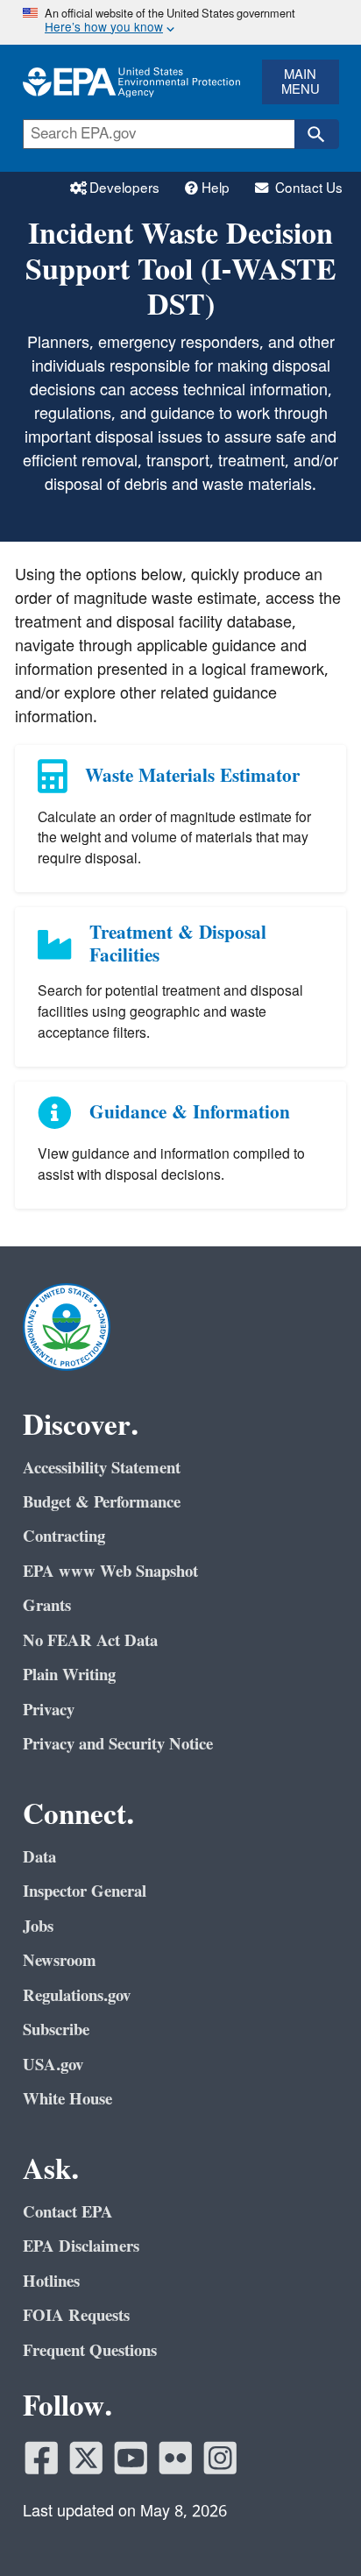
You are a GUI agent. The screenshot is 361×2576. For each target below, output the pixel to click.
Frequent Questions (90, 2351)
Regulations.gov (77, 1996)
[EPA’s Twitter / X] (86, 2458)
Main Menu (301, 82)
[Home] (131, 82)
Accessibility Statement (102, 1468)
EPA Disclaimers (81, 2246)
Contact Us (307, 188)
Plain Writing (69, 1675)
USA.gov (53, 2065)
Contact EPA (68, 2212)
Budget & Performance (102, 1502)
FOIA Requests (76, 2316)
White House (67, 2099)
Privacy (49, 1710)
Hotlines (51, 2281)
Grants (47, 1606)
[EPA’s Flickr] (176, 2458)
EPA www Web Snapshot (110, 1572)
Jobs (38, 1927)
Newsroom (60, 1961)
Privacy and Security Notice (118, 1744)
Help (217, 188)
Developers (126, 188)
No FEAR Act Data (90, 1641)
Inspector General (85, 1891)
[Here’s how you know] (180, 22)
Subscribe (56, 2030)
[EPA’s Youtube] (131, 2458)
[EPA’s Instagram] (220, 2458)
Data (39, 1857)
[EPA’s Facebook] (42, 2458)
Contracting (64, 1536)
